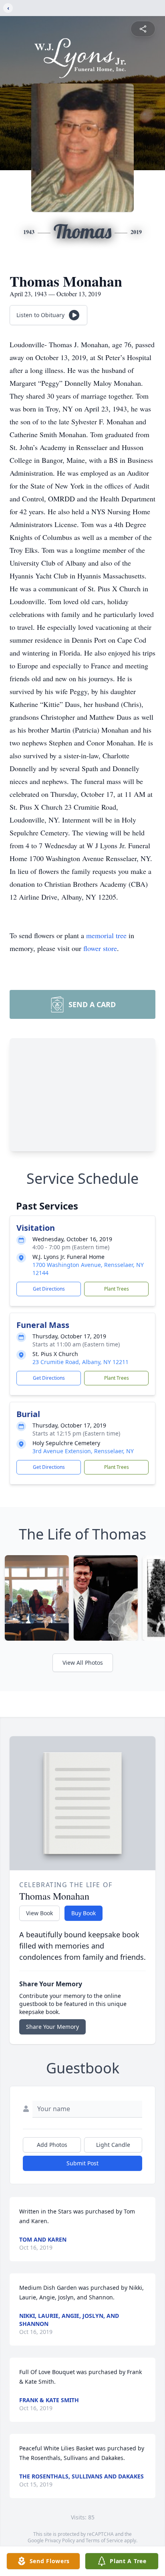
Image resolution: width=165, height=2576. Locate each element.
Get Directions (49, 1289)
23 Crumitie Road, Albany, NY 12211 (80, 1362)
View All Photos (83, 1663)
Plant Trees (117, 1289)
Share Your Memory (52, 2027)
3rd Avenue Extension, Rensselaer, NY (83, 1451)
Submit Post (82, 2163)
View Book (39, 1913)
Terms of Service (104, 2540)
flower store (100, 948)
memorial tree (106, 935)
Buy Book (84, 1913)
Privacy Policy (60, 2540)
